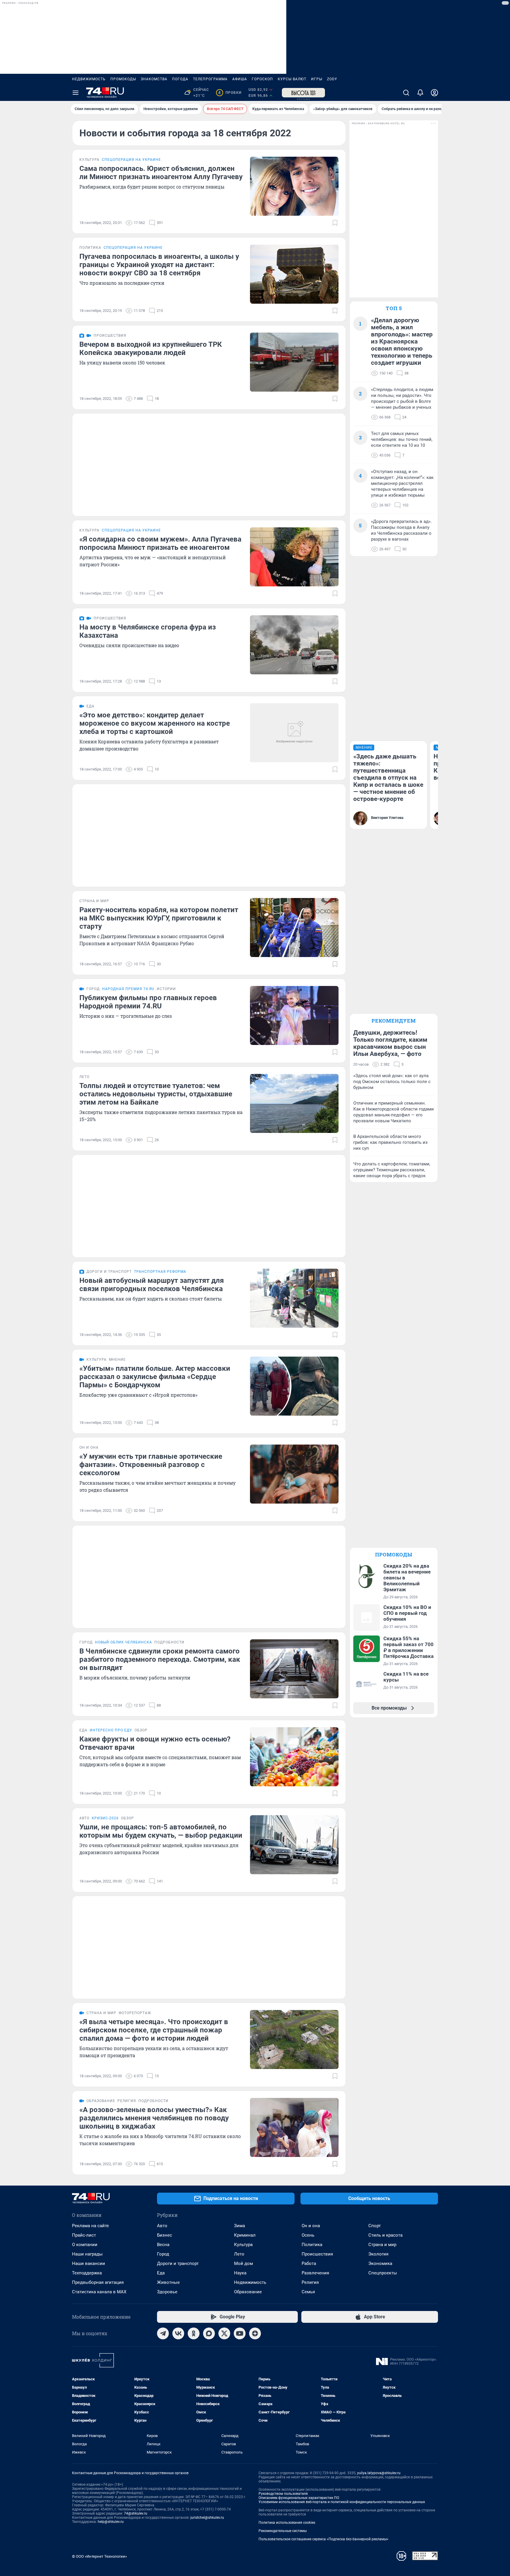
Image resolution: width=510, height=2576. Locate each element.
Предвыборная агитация (98, 2282)
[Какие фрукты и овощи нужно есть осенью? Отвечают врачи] (294, 1757)
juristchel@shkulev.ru (207, 2518)
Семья (308, 2292)
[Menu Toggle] (76, 93)
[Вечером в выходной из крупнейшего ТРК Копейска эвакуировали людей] (294, 362)
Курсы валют (292, 79)
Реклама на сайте (90, 2226)
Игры (317, 79)
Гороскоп (262, 79)
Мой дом (243, 2263)
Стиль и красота (385, 2235)
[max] (209, 2333)
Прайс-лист (84, 2235)
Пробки (230, 93)
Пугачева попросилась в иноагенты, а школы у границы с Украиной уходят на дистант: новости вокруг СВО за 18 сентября (159, 265)
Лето (239, 2254)
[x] (224, 2333)
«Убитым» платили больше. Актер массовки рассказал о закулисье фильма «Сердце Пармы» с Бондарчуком (155, 1377)
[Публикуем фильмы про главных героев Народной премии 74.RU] (294, 1015)
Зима (240, 2226)
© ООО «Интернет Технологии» (99, 2556)
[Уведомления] (420, 93)
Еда (161, 2273)
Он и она (311, 2226)
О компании (85, 2245)
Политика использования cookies (287, 2523)
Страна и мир (382, 2245)
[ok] (194, 2333)
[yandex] (255, 2333)
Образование (248, 2292)
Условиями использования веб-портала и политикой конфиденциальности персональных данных (342, 2502)
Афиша (240, 79)
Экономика (380, 2263)
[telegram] (163, 2333)
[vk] (178, 2333)
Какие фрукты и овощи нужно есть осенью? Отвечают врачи (155, 1743)
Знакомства (154, 79)
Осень (308, 2235)
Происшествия (317, 2254)
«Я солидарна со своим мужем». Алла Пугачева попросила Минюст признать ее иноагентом (160, 543)
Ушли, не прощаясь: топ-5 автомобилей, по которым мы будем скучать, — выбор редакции (161, 1831)
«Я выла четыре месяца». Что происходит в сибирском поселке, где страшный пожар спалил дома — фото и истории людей (154, 2030)
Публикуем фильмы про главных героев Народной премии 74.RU (148, 1002)
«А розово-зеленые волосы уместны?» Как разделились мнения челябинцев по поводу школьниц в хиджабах (154, 2118)
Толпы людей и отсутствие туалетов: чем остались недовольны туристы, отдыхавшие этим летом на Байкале (156, 1094)
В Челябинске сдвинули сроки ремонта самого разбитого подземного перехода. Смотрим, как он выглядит (160, 1659)
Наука (240, 2273)
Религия (310, 2282)
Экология (378, 2254)
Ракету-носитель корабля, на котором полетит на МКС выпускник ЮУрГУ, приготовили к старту (159, 918)
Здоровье (167, 2292)
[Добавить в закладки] (335, 223)
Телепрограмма (210, 79)
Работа (309, 2263)
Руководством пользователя (283, 2494)
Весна (163, 2245)
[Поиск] (406, 93)
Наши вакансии (89, 2263)
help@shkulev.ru (111, 2522)
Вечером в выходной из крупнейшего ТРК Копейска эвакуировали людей (151, 349)
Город (163, 2254)
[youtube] (240, 2333)
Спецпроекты (383, 2273)
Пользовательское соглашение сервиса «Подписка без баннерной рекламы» (323, 2539)
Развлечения (315, 2273)
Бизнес (165, 2235)
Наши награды (87, 2254)
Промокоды (123, 79)
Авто (162, 2226)
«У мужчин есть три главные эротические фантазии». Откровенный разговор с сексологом (151, 1465)
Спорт (375, 2226)
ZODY (332, 79)
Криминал (245, 2235)
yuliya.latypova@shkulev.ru (379, 2473)
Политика (312, 2245)
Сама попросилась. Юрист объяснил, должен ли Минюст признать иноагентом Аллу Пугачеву (161, 173)
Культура (243, 2245)
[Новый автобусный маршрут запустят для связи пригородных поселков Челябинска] (294, 1298)
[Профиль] (434, 93)
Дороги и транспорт (178, 2263)
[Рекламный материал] (303, 93)
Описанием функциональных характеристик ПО (299, 2498)
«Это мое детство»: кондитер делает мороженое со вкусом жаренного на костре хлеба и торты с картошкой (155, 723)
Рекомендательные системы (283, 2531)
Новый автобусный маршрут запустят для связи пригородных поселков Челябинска (152, 1285)
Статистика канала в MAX (99, 2292)
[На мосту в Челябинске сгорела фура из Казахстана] (294, 645)
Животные (168, 2282)
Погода (180, 79)
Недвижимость (89, 79)
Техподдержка (87, 2273)
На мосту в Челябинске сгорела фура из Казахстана (148, 631)
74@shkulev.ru (136, 2513)
